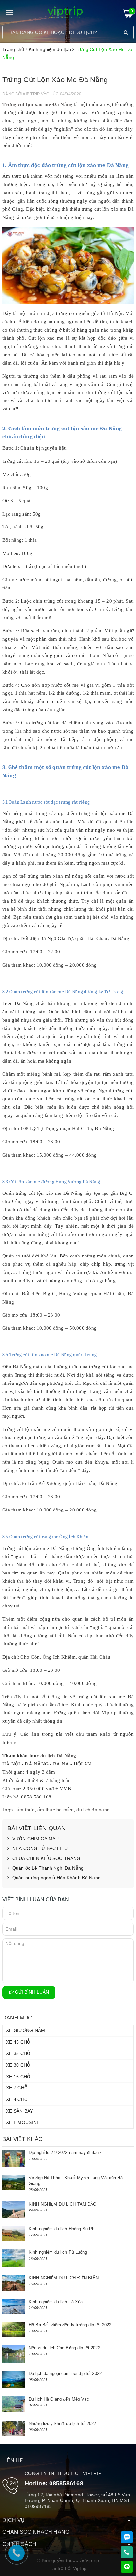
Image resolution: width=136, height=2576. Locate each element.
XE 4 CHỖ (17, 2099)
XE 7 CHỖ (17, 2088)
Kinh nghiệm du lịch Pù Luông (58, 2252)
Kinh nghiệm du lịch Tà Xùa (56, 2302)
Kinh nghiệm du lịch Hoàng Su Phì (62, 2229)
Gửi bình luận (31, 1992)
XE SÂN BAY (20, 2111)
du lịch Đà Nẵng (58, 1756)
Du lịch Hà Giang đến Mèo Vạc (59, 2399)
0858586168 (66, 2483)
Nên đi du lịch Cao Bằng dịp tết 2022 (65, 2348)
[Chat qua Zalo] (127, 2537)
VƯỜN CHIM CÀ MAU (35, 1839)
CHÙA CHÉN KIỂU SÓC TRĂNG (46, 1858)
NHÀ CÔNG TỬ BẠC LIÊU (40, 1848)
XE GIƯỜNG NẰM (25, 2030)
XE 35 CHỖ (18, 2053)
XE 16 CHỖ (18, 2077)
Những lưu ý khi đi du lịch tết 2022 (63, 2423)
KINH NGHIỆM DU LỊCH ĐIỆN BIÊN (64, 2278)
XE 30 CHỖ (18, 2065)
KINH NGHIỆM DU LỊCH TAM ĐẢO (63, 2204)
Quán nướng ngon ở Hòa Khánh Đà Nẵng (56, 1878)
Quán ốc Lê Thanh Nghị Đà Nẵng (48, 1868)
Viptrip (80, 2568)
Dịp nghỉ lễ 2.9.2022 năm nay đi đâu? (65, 2153)
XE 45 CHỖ (18, 2042)
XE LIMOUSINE (23, 2122)
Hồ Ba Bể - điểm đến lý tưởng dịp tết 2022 (70, 2325)
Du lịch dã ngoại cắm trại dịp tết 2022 (65, 2374)
